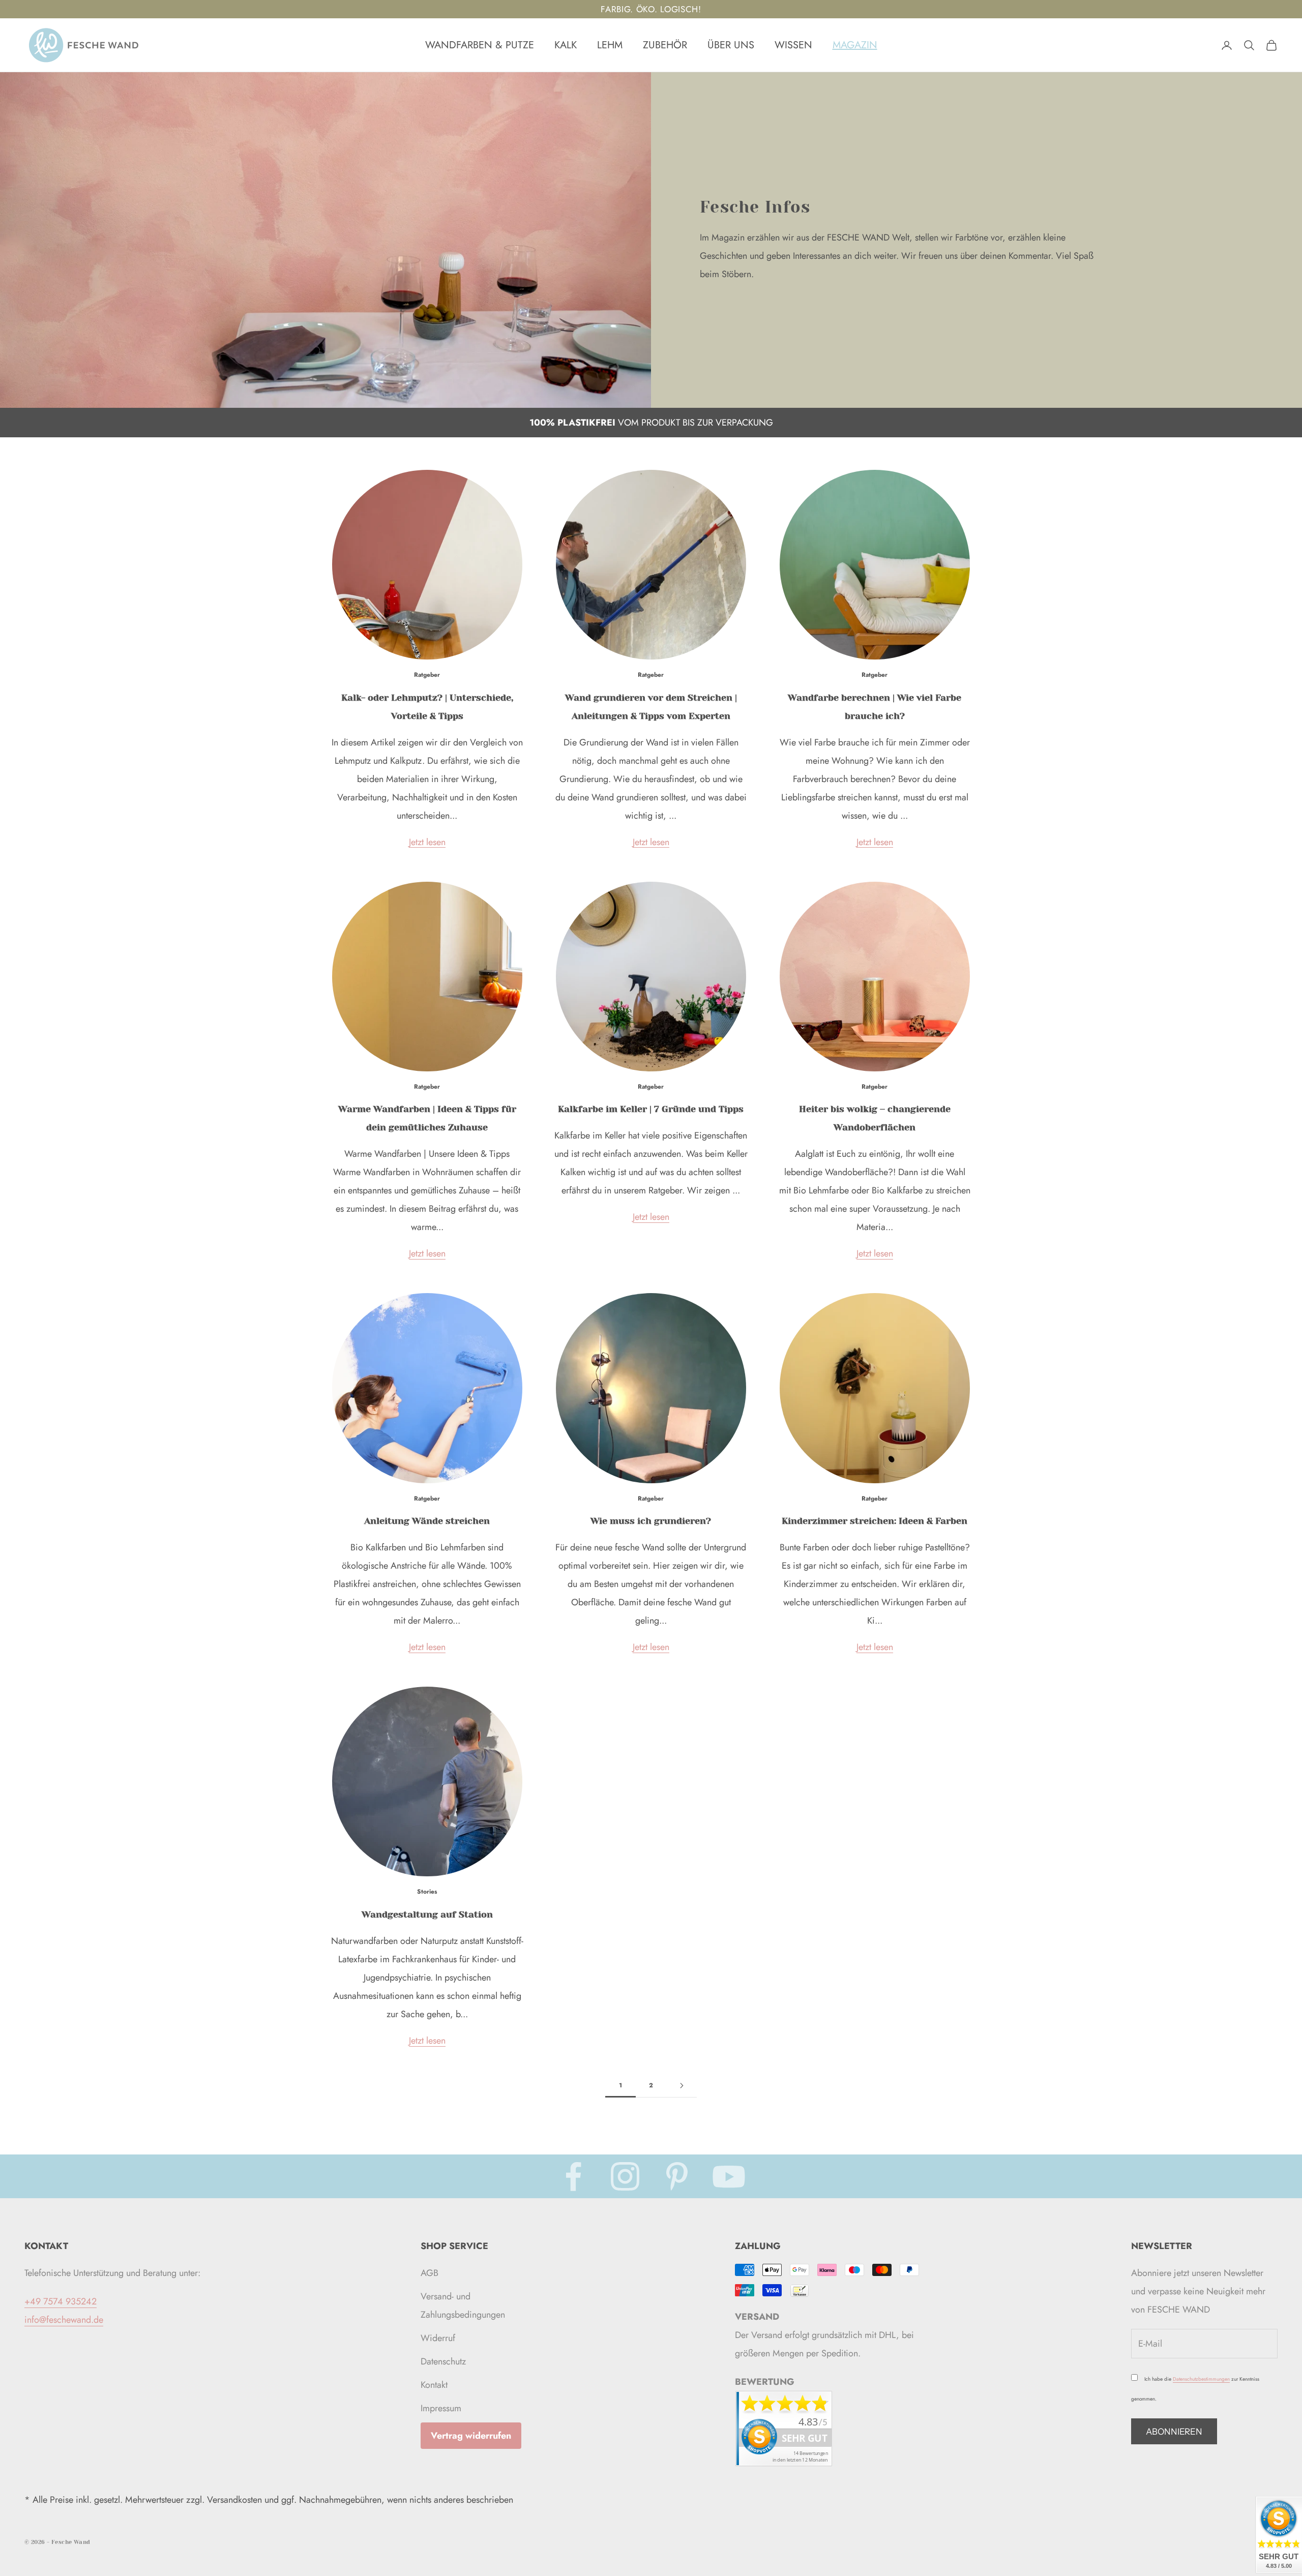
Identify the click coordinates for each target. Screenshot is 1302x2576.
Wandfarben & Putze (480, 45)
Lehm (610, 45)
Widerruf (438, 2338)
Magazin (855, 45)
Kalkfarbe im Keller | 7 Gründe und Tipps (651, 1109)
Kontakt (434, 2385)
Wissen (793, 45)
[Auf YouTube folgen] (729, 2176)
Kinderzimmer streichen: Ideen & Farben (875, 1521)
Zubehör (665, 45)
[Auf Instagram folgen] (625, 2176)
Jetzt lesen (427, 842)
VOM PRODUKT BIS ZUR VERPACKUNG (651, 423)
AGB (430, 2273)
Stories (427, 1892)
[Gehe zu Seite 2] (682, 2086)
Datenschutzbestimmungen (1201, 2379)
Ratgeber (427, 675)
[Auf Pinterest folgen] (677, 2176)
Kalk (566, 45)
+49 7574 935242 (61, 2301)
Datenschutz (443, 2361)
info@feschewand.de (64, 2320)
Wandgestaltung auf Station (427, 1914)
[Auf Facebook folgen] (573, 2176)
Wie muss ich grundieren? (651, 1521)
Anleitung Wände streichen (427, 1521)
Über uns (731, 45)
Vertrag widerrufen (471, 2436)
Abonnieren (1174, 2432)
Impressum (441, 2408)
